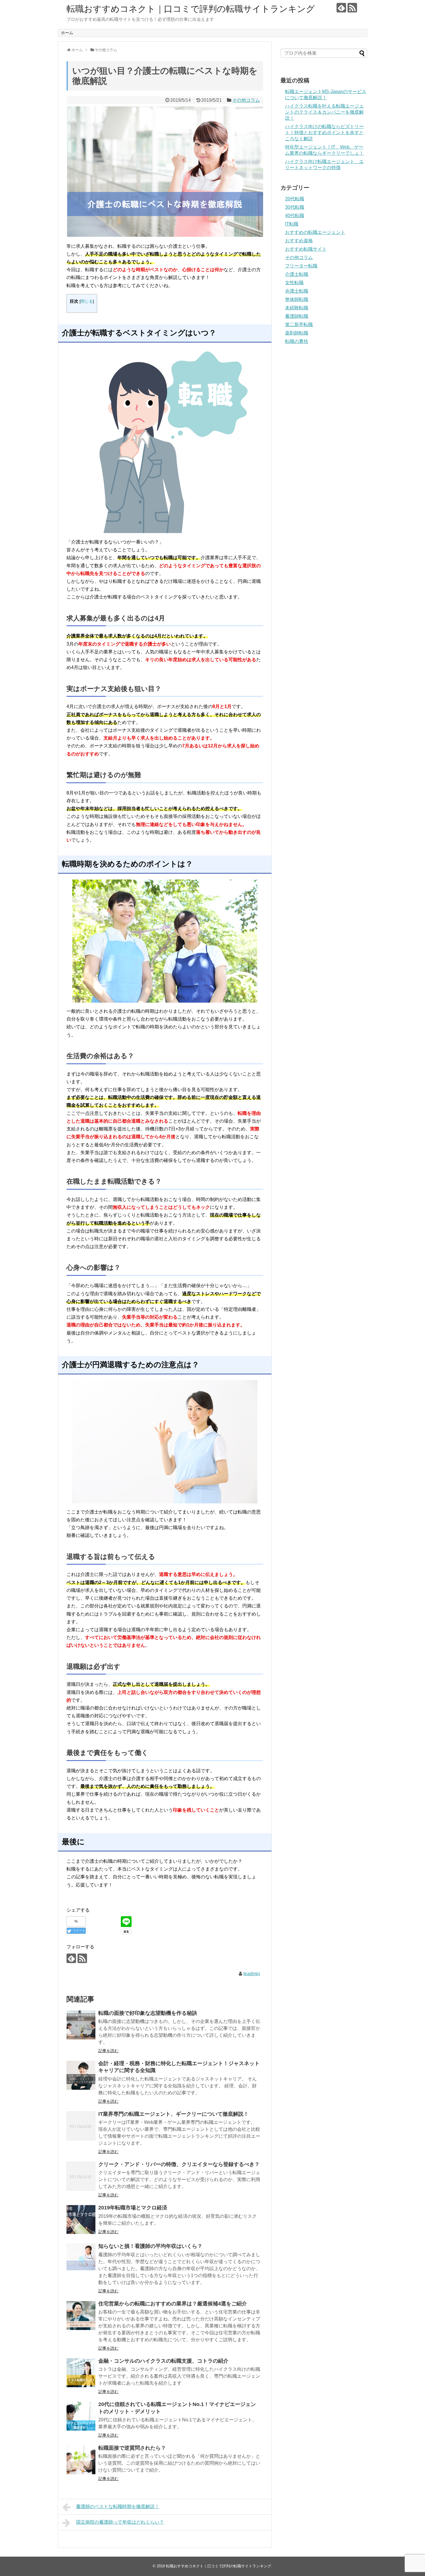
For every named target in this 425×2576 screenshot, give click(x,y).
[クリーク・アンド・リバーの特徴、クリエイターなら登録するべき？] (81, 2176)
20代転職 (295, 199)
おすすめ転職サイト (306, 249)
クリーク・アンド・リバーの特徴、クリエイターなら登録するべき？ (179, 2164)
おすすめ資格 (299, 241)
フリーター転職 (301, 266)
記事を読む (108, 2051)
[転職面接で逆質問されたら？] (81, 2460)
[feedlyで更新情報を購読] (341, 8)
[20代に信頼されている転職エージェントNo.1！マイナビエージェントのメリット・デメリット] (81, 2416)
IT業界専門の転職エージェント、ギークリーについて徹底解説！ (173, 2114)
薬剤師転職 (297, 333)
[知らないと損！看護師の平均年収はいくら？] (81, 2258)
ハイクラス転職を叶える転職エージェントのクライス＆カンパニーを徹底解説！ (324, 112)
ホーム (67, 33)
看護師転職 (297, 316)
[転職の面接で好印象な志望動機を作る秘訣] (81, 2025)
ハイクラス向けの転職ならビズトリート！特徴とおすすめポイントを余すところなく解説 (324, 133)
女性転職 (294, 283)
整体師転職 (297, 299)
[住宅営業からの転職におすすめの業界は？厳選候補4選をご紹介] (81, 2316)
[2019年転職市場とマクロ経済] (81, 2220)
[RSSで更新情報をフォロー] (352, 8)
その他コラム (246, 100)
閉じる (87, 301)
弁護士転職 (297, 291)
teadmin (252, 1974)
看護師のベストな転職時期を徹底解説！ (118, 2506)
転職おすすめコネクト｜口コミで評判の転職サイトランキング (191, 9)
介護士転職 (297, 274)
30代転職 (295, 207)
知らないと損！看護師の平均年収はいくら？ (150, 2246)
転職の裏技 (297, 341)
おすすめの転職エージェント (315, 232)
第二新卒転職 (299, 325)
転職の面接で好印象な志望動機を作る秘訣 (148, 2013)
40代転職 (295, 216)
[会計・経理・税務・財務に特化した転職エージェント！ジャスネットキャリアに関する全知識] (81, 2075)
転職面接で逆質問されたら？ (132, 2448)
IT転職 (292, 224)
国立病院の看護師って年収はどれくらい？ (120, 2522)
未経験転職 (297, 308)
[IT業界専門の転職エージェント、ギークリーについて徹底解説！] (81, 2126)
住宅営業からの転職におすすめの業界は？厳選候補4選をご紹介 (173, 2304)
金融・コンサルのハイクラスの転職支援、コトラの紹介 (163, 2361)
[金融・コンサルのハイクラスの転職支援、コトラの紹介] (81, 2373)
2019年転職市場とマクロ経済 (133, 2208)
